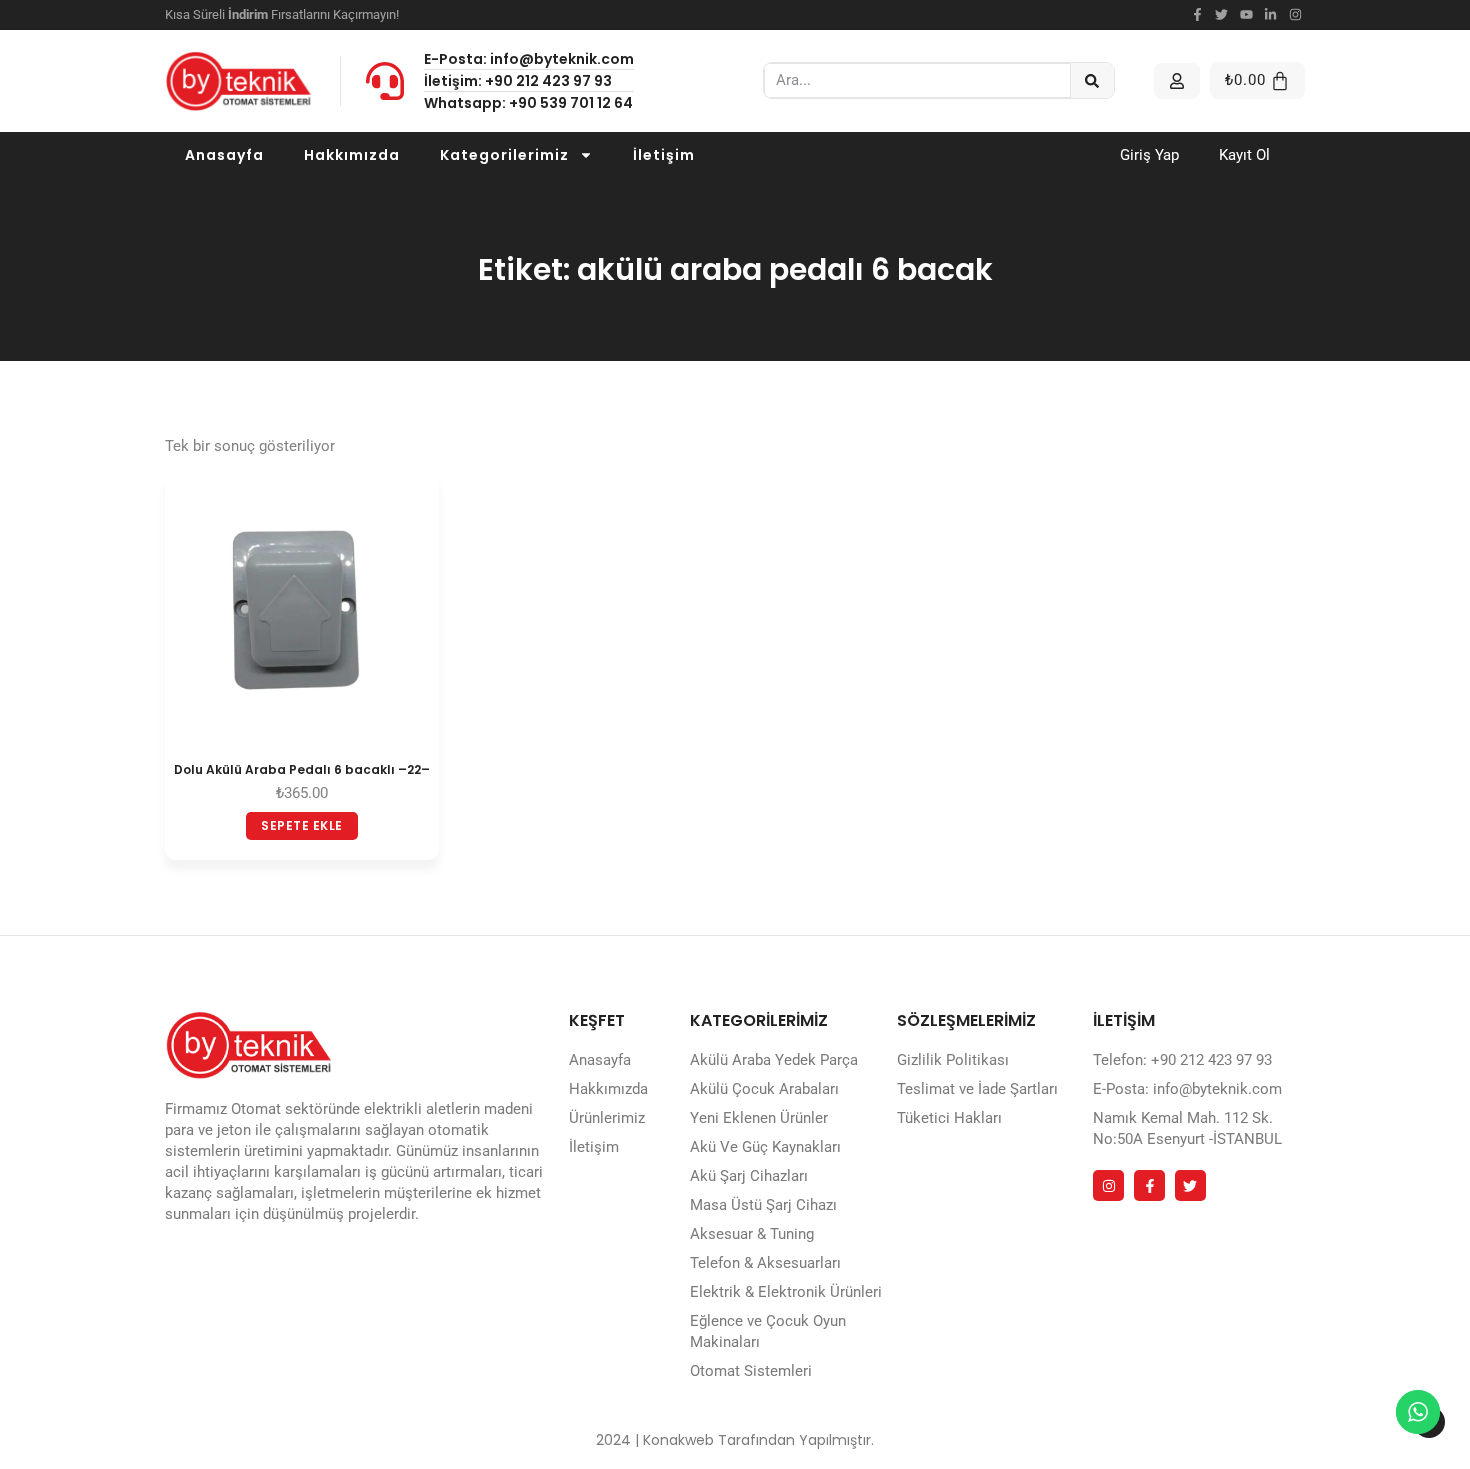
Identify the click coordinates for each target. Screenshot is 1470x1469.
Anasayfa (224, 155)
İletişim (664, 155)
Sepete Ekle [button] (302, 825)
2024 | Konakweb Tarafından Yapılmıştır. (735, 1440)
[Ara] (1092, 80)
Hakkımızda (352, 155)
